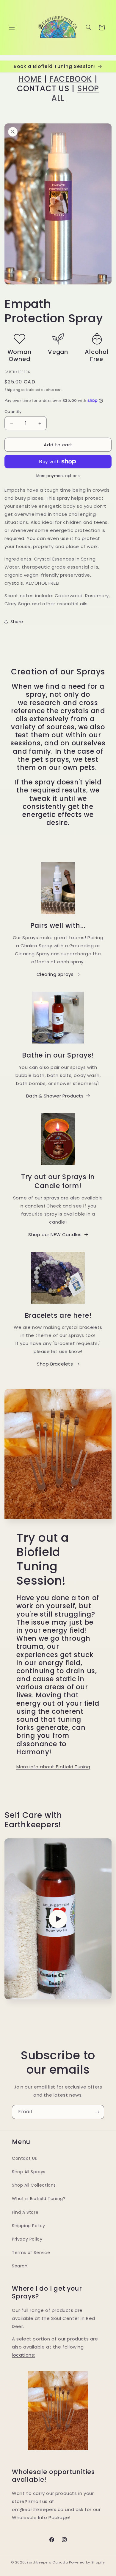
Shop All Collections (34, 2185)
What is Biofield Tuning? (39, 2199)
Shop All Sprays (29, 2172)
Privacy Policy (27, 2239)
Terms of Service (31, 2253)
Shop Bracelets (55, 1364)
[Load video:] (58, 1919)
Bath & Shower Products (55, 1096)
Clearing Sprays (55, 974)
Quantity (13, 412)
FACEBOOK (71, 79)
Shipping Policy (29, 2226)
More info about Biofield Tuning (53, 1767)
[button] (12, 27)
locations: (23, 2355)
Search (20, 2266)
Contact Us (25, 2158)
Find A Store (25, 2212)
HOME (30, 79)
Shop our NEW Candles (55, 1234)
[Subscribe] (97, 2112)
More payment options (58, 476)
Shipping (12, 390)
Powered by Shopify (87, 2562)
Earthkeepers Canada (47, 2562)
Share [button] (17, 622)
